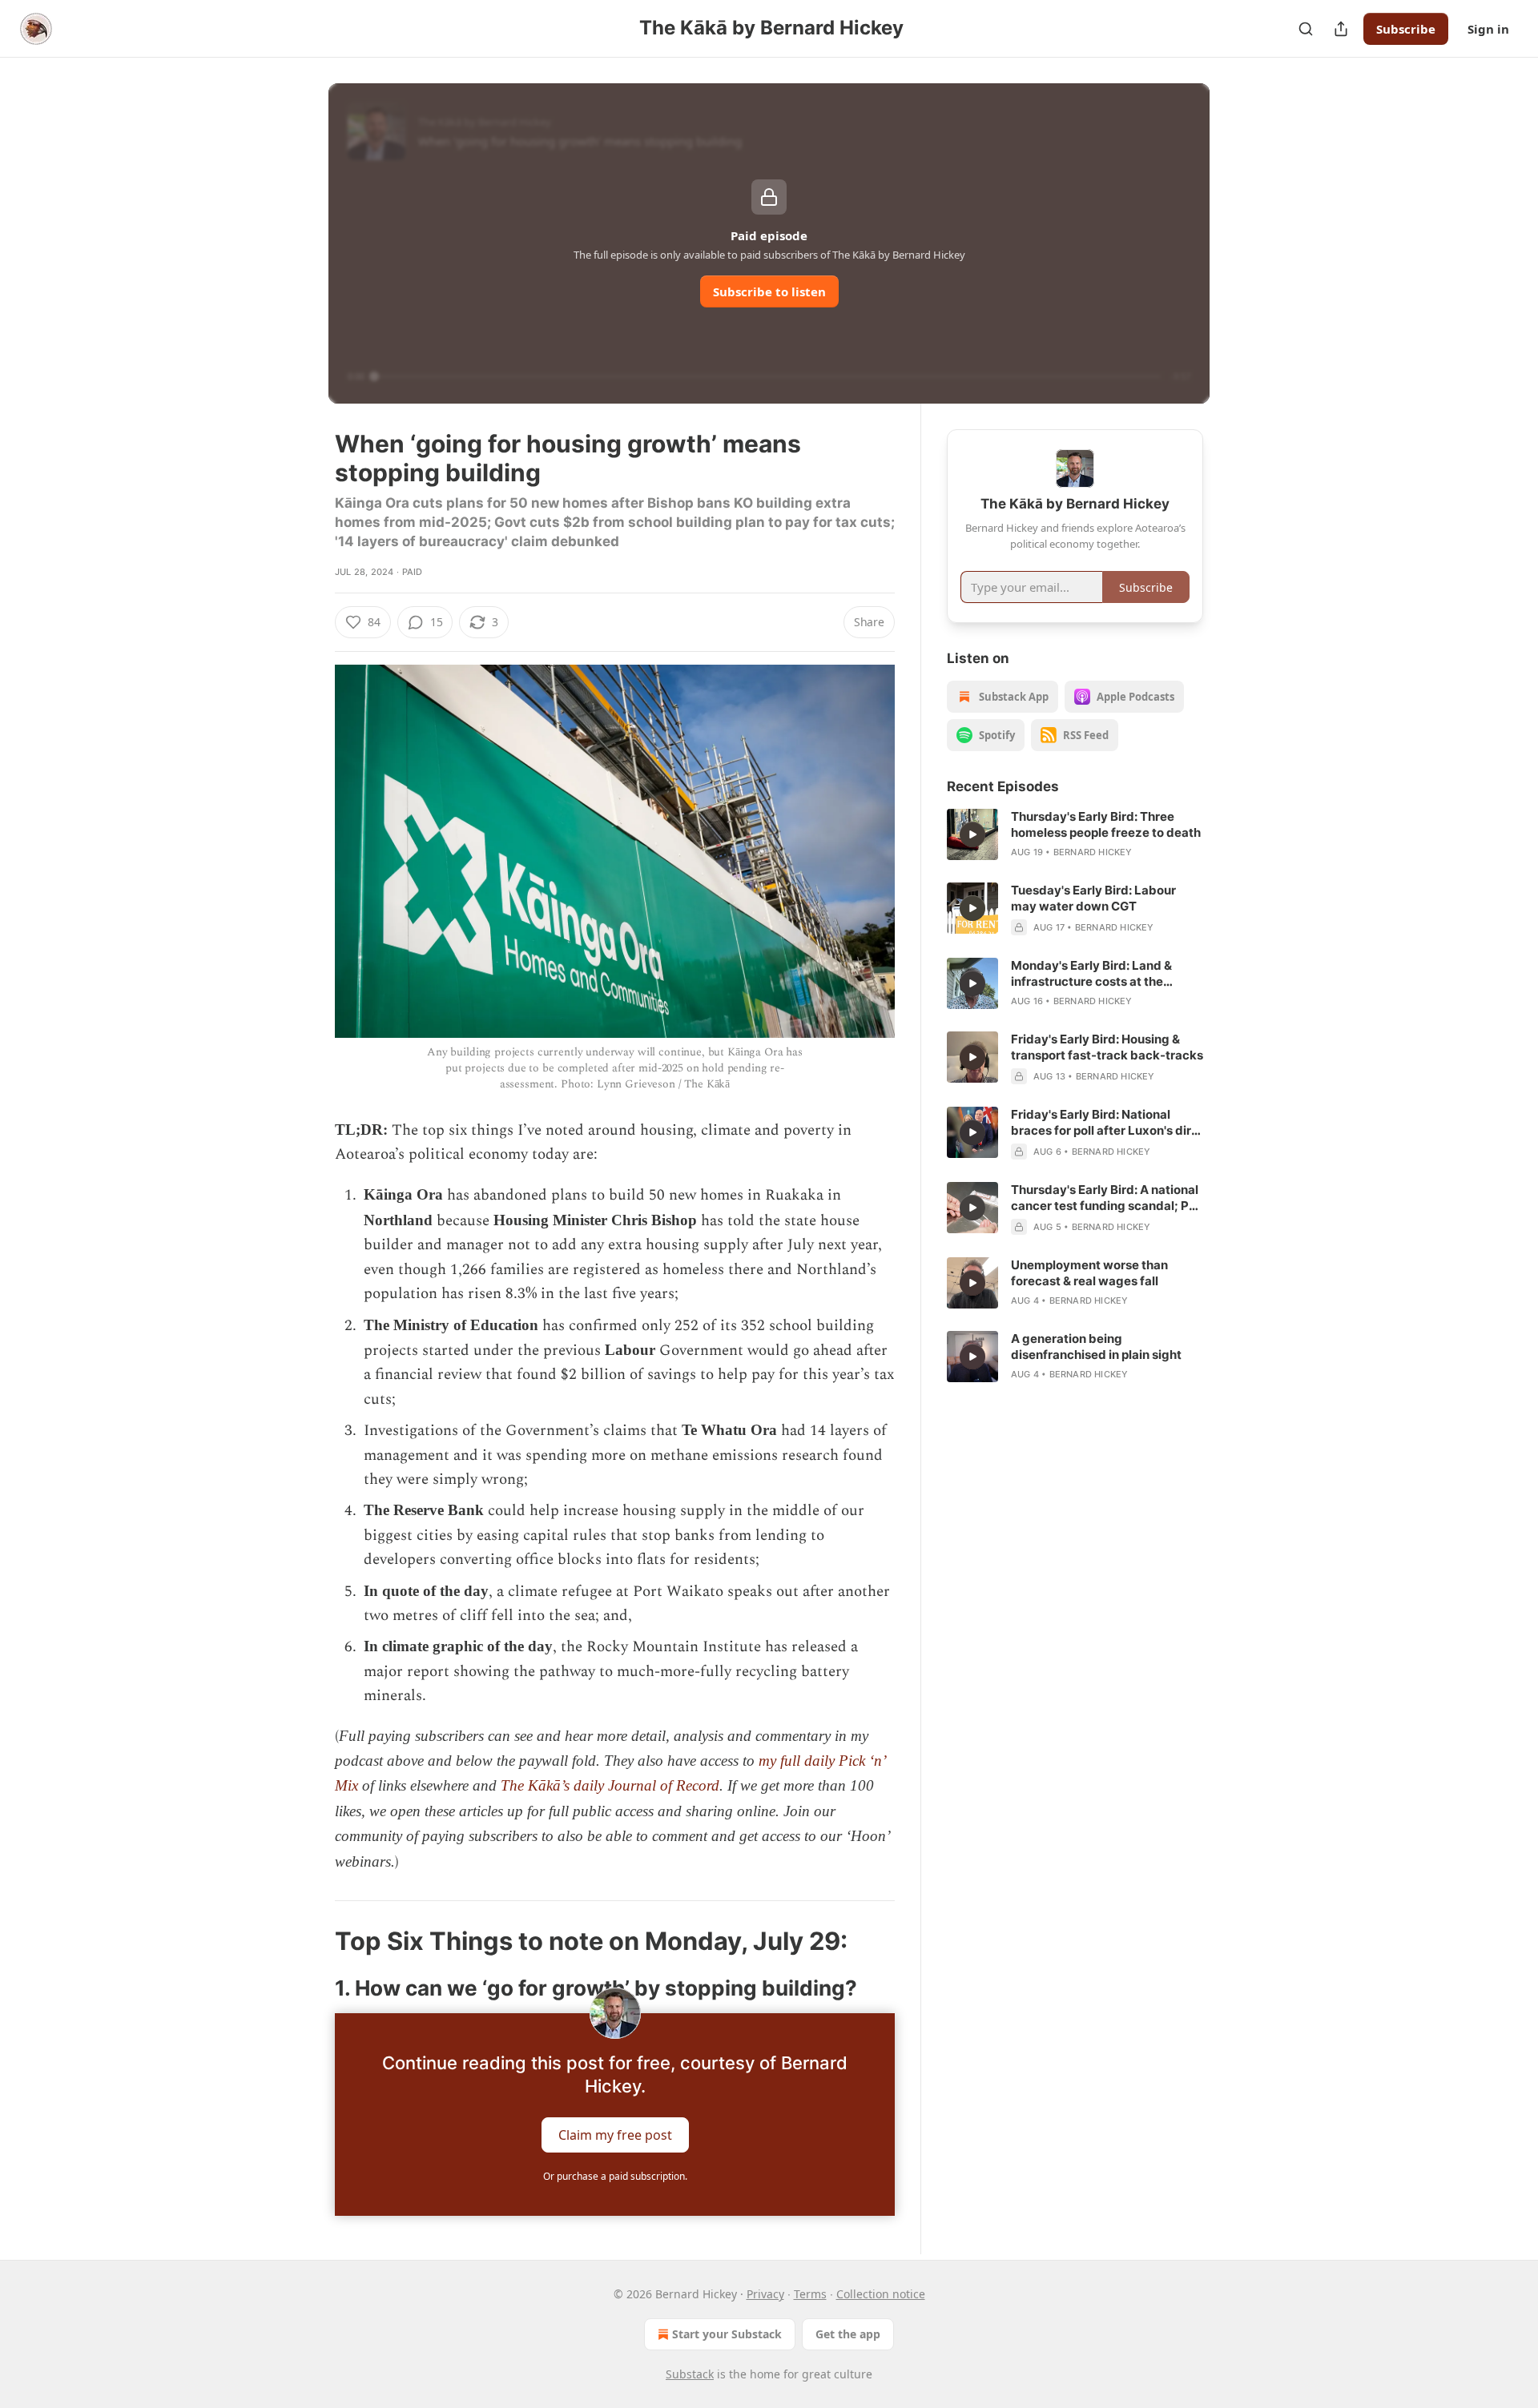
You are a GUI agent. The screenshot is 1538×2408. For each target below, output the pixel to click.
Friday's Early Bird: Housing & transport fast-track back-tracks (1107, 1047)
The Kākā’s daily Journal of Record (610, 1785)
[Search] (1306, 29)
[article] (1075, 834)
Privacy (765, 2294)
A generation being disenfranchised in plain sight (1096, 1347)
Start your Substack (727, 2334)
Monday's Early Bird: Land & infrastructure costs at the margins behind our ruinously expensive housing (1095, 974)
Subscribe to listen (769, 291)
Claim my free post (615, 2135)
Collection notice (881, 2294)
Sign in (1488, 29)
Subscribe (1406, 29)
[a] (972, 834)
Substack (690, 2374)
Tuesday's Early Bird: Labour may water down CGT (1093, 898)
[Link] (312, 1941)
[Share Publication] (1341, 29)
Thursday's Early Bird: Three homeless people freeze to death (1106, 824)
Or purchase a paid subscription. (615, 2176)
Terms (810, 2294)
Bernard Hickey (1093, 852)
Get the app (848, 2334)
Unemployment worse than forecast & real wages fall (1089, 1273)
